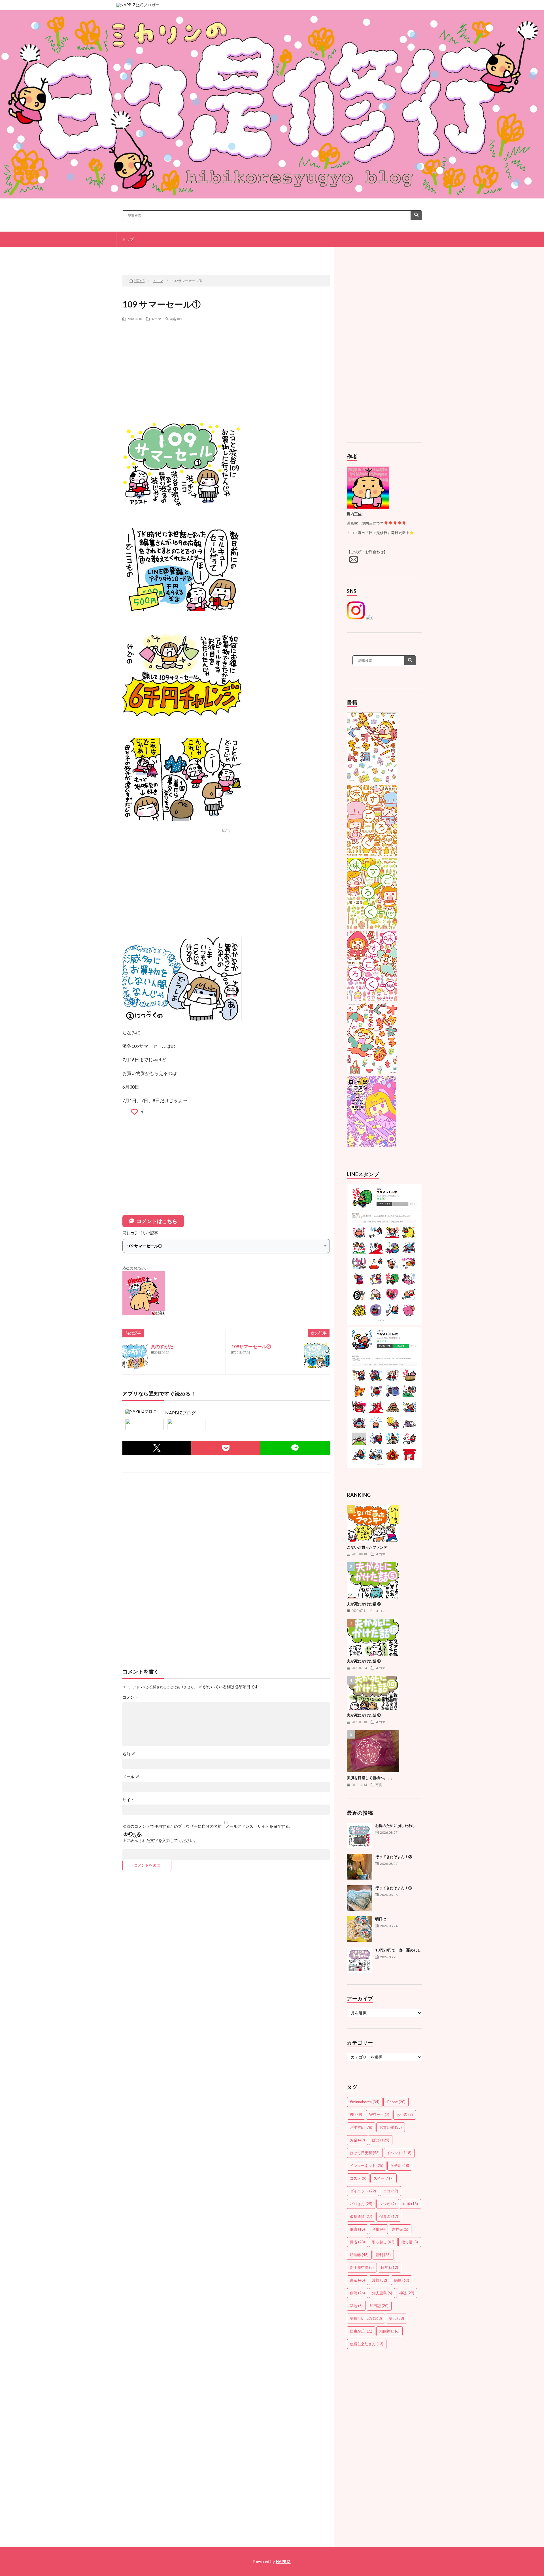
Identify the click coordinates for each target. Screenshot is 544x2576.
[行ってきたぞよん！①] (360, 1898)
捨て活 (410, 2242)
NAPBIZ (283, 2562)
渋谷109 (176, 319)
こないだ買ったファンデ (367, 1547)
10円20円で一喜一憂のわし (398, 1950)
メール (131, 1777)
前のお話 (161, 256)
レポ (410, 2204)
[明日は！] (360, 1929)
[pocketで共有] (226, 1448)
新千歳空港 (362, 2267)
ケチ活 (400, 2165)
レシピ (388, 2204)
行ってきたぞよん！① (394, 1888)
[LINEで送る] (295, 1448)
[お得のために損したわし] (360, 1836)
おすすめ (361, 2127)
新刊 (383, 2255)
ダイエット (363, 2191)
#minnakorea (365, 2102)
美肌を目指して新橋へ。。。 (371, 1778)
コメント (130, 1697)
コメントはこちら (157, 1221)
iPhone (396, 2102)
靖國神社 (389, 2331)
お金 (357, 2140)
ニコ (391, 2191)
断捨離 (359, 2255)
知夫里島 (382, 2293)
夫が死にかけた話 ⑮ (364, 1661)
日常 (389, 2267)
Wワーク (379, 2115)
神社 (407, 2293)
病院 (357, 2293)
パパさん (361, 2204)
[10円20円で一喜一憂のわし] (360, 1960)
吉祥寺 (400, 2229)
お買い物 (391, 2127)
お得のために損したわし (395, 1825)
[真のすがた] (135, 1356)
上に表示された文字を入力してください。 (160, 1840)
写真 (379, 1785)
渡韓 (380, 2280)
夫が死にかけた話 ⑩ (364, 1715)
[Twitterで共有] (157, 1448)
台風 (378, 2229)
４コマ (156, 319)
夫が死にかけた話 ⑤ (364, 1604)
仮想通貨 (361, 2216)
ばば (381, 2140)
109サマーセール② (251, 1346)
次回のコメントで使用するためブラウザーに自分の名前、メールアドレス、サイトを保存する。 (208, 1826)
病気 (402, 2280)
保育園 (389, 2216)
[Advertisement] (226, 367)
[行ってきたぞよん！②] (360, 1867)
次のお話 (295, 256)
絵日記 (379, 2306)
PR (356, 2115)
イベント (399, 2153)
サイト (128, 1800)
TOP (228, 256)
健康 (357, 2229)
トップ (128, 239)
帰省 (357, 2242)
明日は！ (382, 1919)
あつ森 (405, 2115)
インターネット (367, 2165)
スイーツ (383, 2178)
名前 (129, 1754)
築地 (356, 2306)
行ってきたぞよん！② (394, 1857)
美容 (397, 2318)
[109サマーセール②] (317, 1356)
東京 (357, 2280)
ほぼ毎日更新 (365, 2153)
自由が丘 (361, 2331)
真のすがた (162, 1346)
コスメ (358, 2178)
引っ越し (383, 2242)
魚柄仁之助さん (367, 2344)
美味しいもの (366, 2318)
